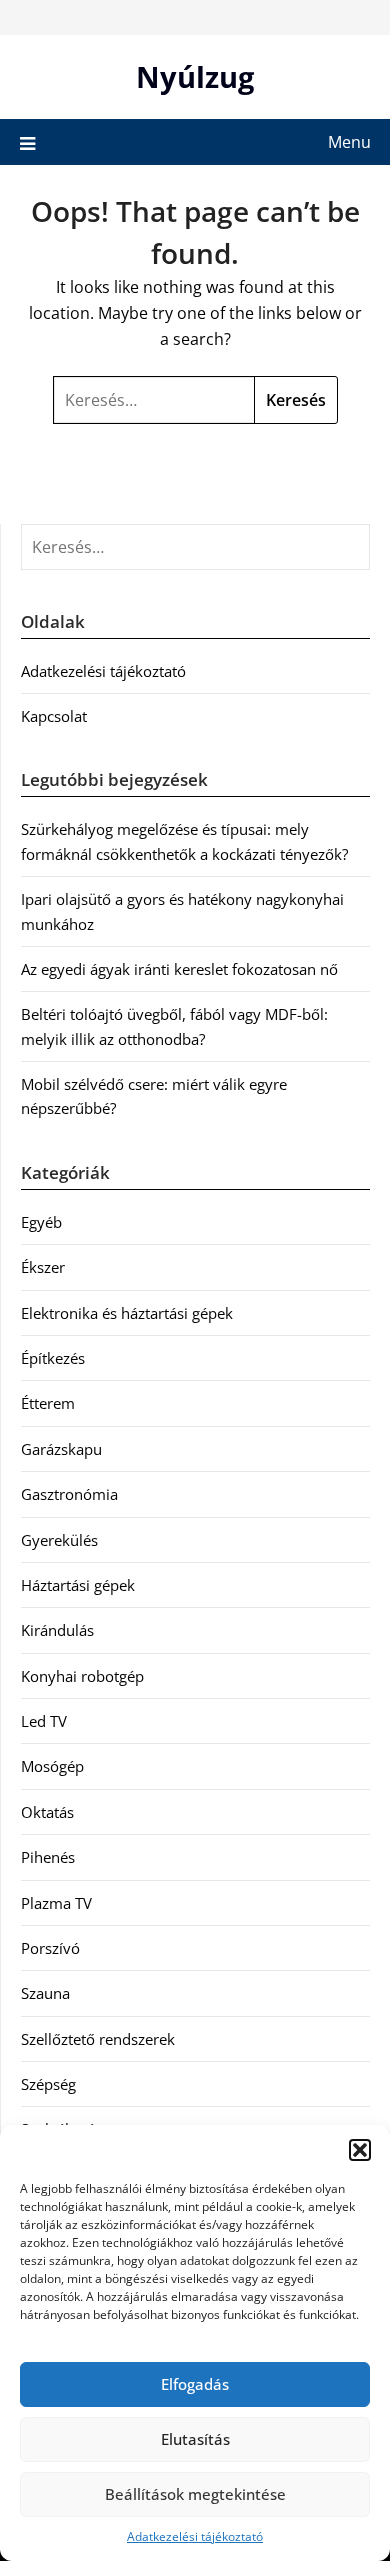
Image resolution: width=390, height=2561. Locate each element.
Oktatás (47, 1812)
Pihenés (48, 1857)
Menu (349, 142)
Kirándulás (57, 1630)
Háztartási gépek (78, 1585)
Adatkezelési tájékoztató (195, 2536)
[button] (360, 2150)
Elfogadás (195, 2384)
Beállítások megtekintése (195, 2494)
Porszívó (50, 1948)
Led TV (44, 1721)
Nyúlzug (195, 76)
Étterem (48, 1403)
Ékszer (43, 1267)
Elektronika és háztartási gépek (127, 1313)
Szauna (45, 1993)
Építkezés (53, 1358)
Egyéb (41, 1222)
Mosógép (52, 1766)
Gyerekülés (59, 1540)
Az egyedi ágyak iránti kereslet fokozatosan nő (179, 969)
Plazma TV (56, 1903)
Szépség (48, 2084)
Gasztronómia (69, 1494)
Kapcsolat (54, 716)
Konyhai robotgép (82, 1676)
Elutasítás (195, 2439)
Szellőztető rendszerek (98, 2039)
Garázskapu (61, 1449)
